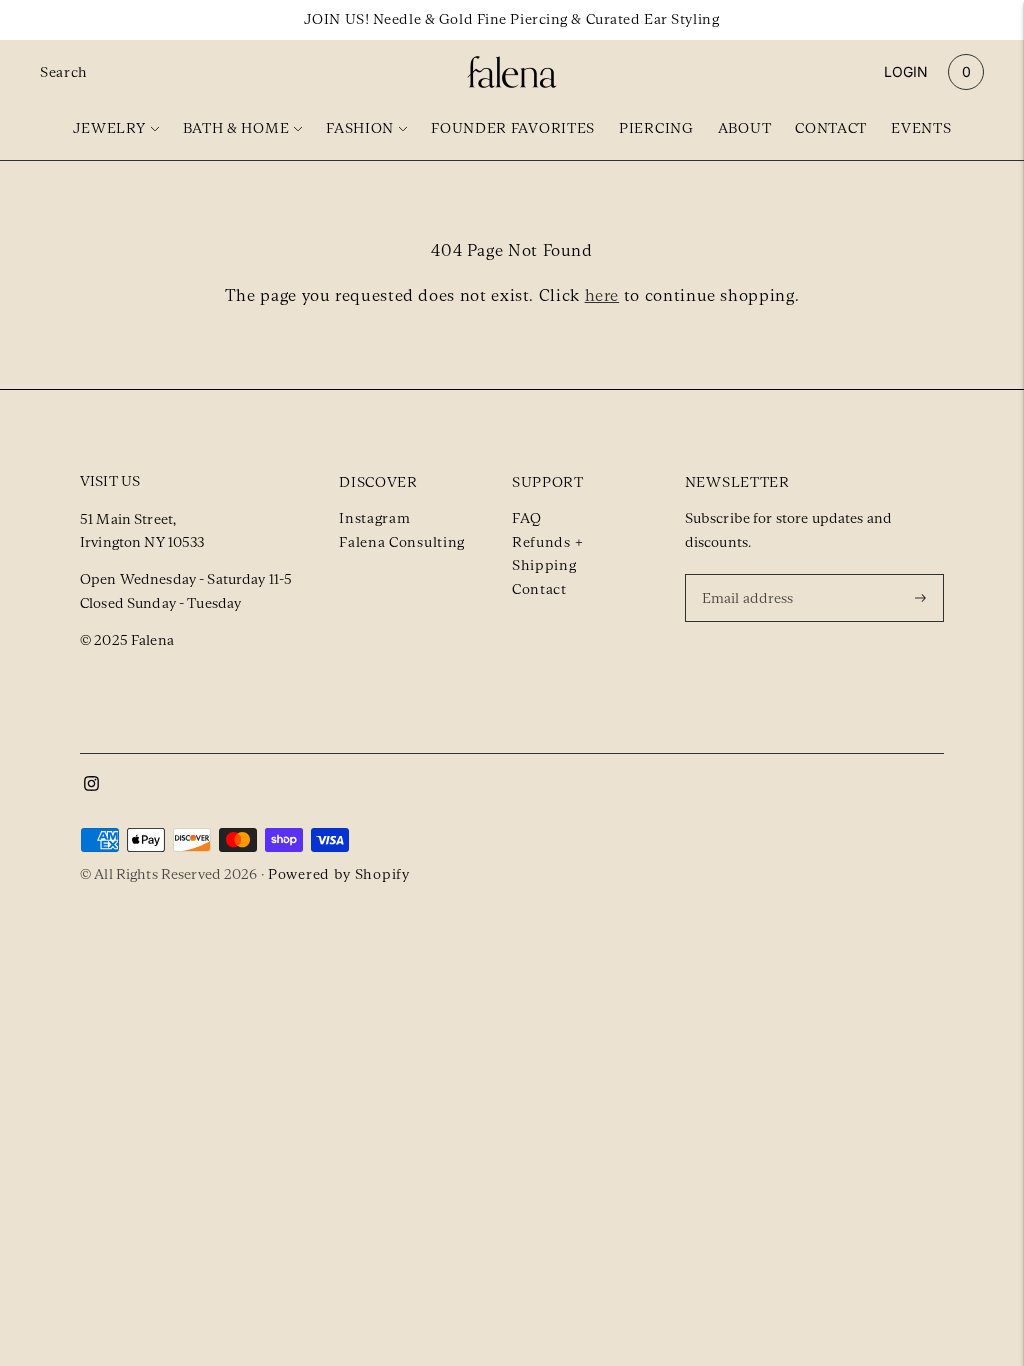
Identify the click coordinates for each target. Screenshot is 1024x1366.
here (602, 295)
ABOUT (745, 128)
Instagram (374, 518)
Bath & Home (236, 128)
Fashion (360, 128)
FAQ (527, 518)
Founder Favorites (513, 128)
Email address (751, 573)
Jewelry (109, 128)
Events (921, 128)
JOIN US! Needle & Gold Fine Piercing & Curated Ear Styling (511, 19)
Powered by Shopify (339, 874)
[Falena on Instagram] (91, 786)
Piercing (656, 128)
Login (906, 71)
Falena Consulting (402, 542)
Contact (831, 128)
